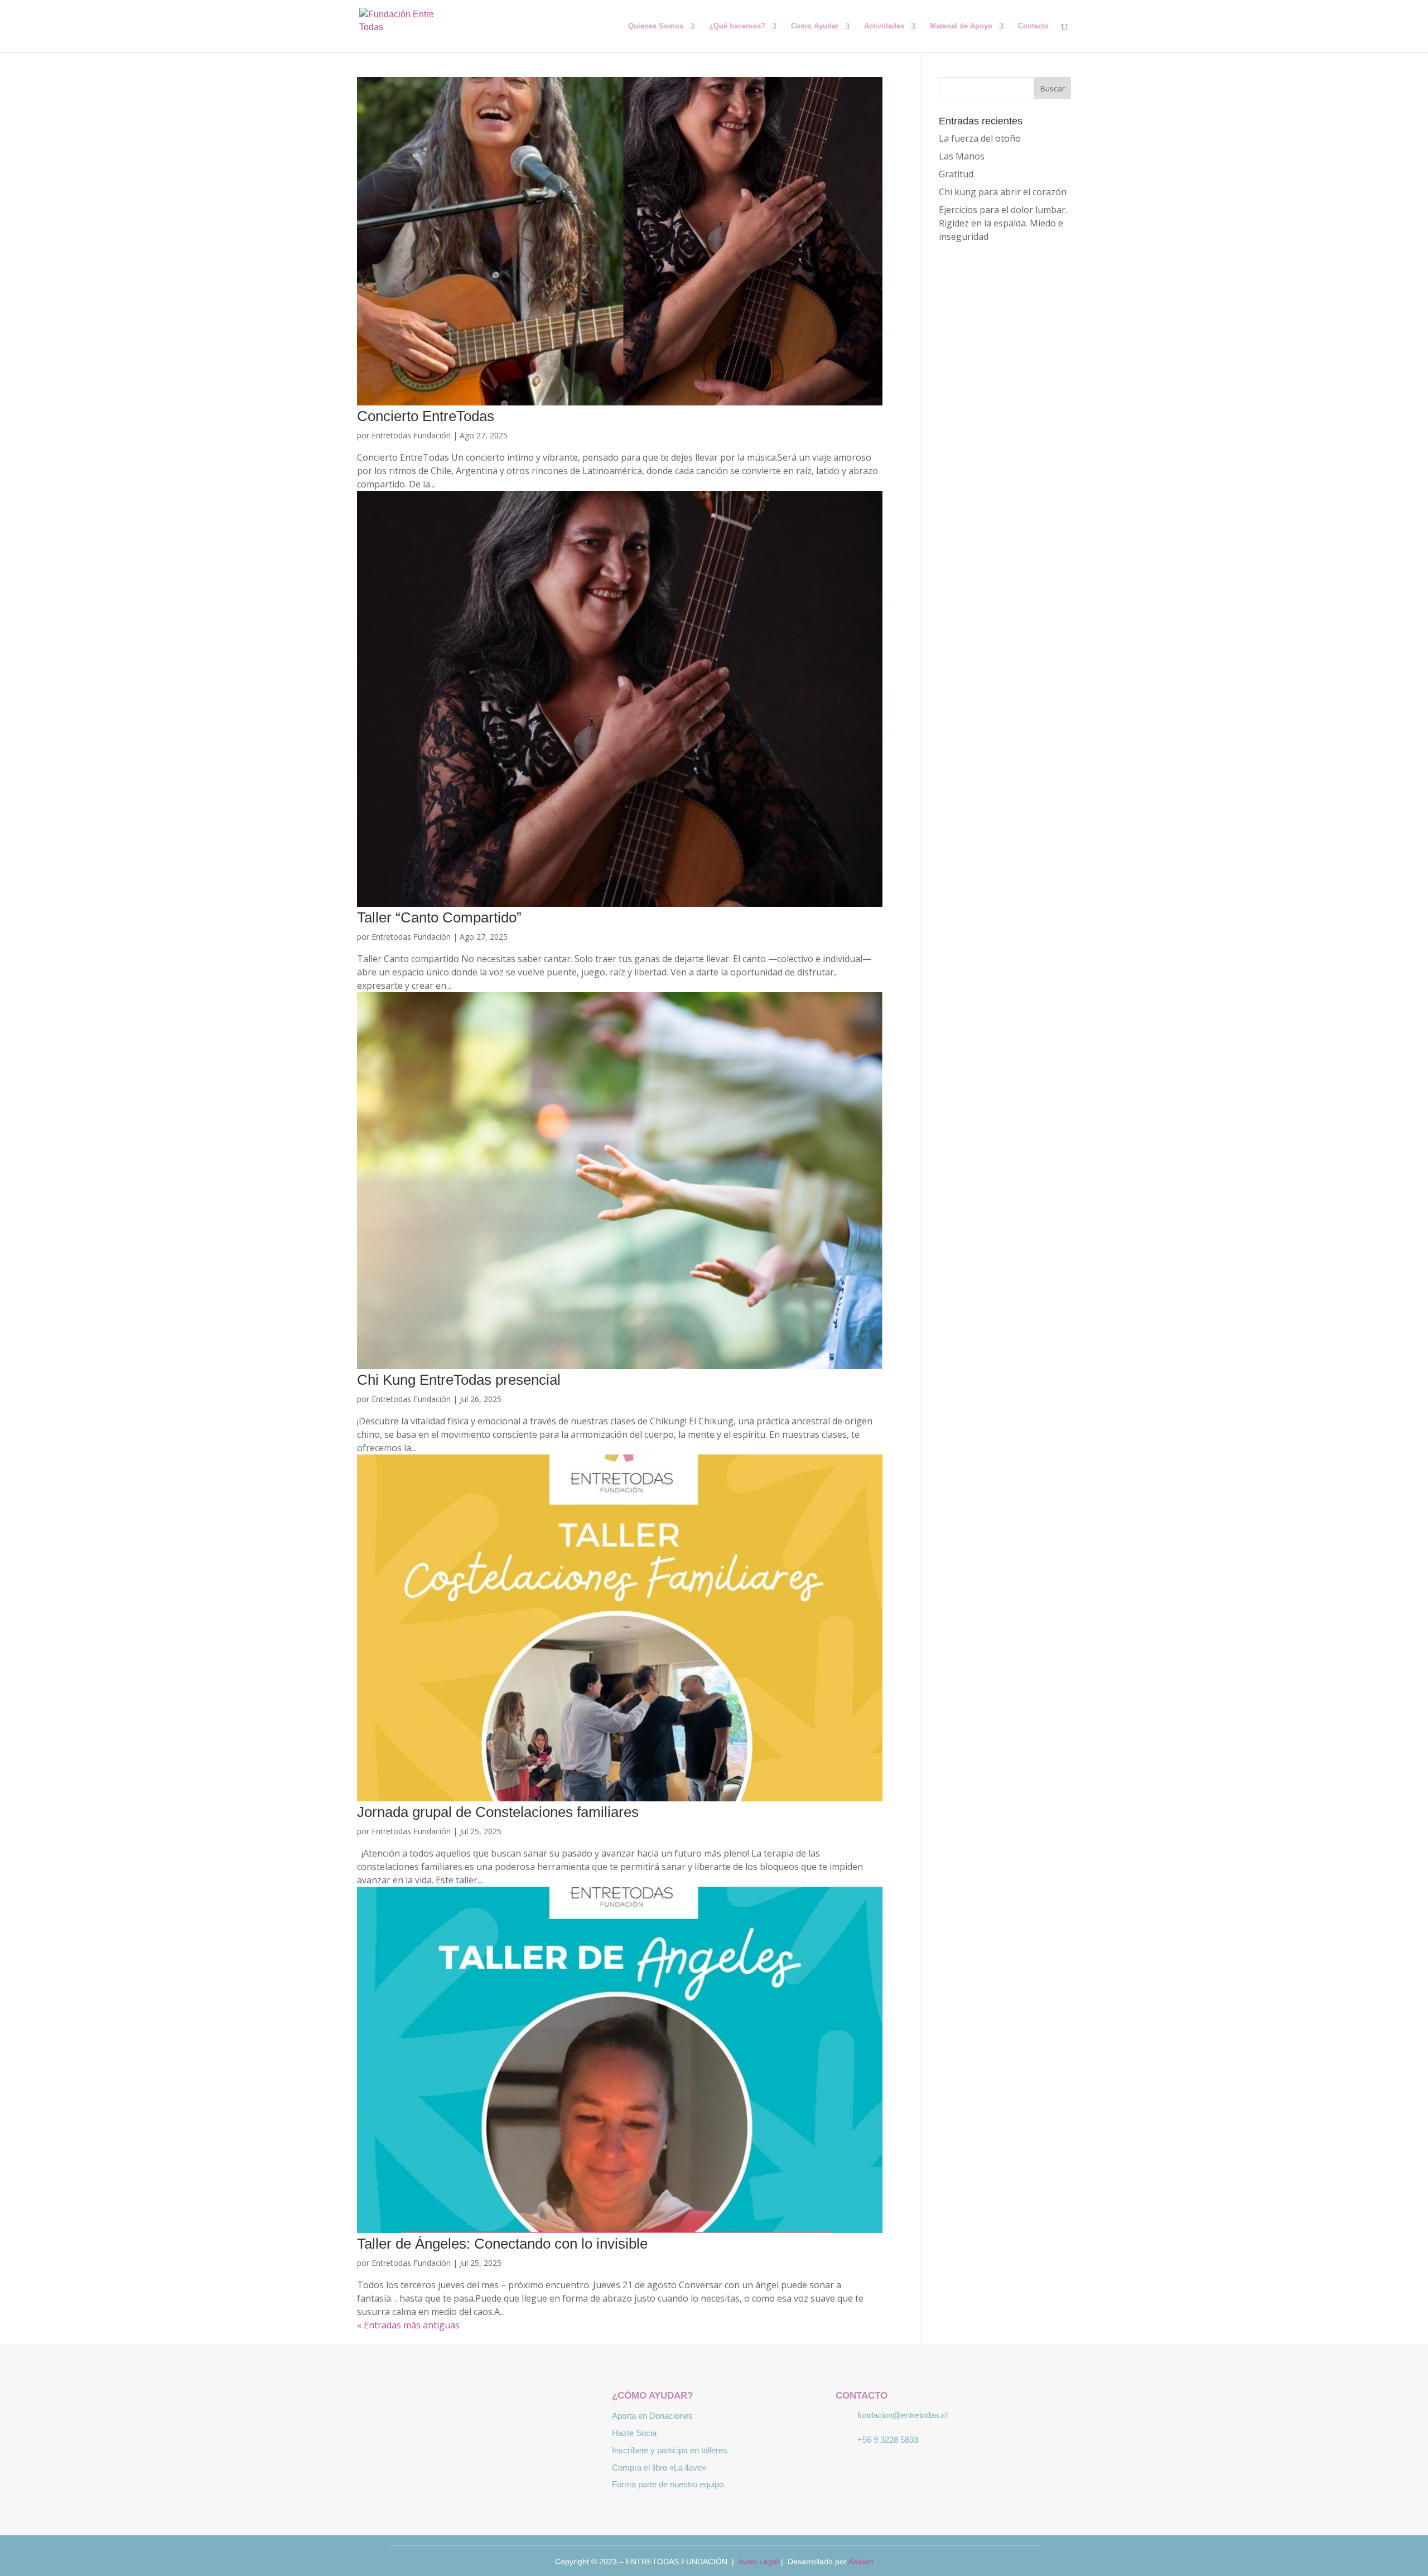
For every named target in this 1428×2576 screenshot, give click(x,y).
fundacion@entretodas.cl (903, 2415)
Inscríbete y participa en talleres (670, 2450)
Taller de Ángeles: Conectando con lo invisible (502, 2244)
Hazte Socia (634, 2433)
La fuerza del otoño (980, 138)
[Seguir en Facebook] (457, 2416)
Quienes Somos (656, 26)
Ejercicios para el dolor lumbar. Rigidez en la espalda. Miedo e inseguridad (1003, 223)
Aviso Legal (758, 2561)
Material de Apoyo (961, 26)
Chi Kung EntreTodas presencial (459, 1380)
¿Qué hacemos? (737, 26)
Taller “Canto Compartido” (439, 917)
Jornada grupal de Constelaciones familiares (498, 1812)
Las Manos (962, 156)
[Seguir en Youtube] (522, 2416)
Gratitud (956, 174)
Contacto (1033, 26)
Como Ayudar (815, 26)
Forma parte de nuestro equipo (668, 2484)
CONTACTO (862, 2396)
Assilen (861, 2561)
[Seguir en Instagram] (490, 2416)
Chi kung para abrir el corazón (1003, 192)
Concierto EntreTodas (426, 416)
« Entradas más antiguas (408, 2325)
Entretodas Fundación (411, 435)
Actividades (884, 26)
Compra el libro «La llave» (659, 2468)
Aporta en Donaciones (652, 2416)
